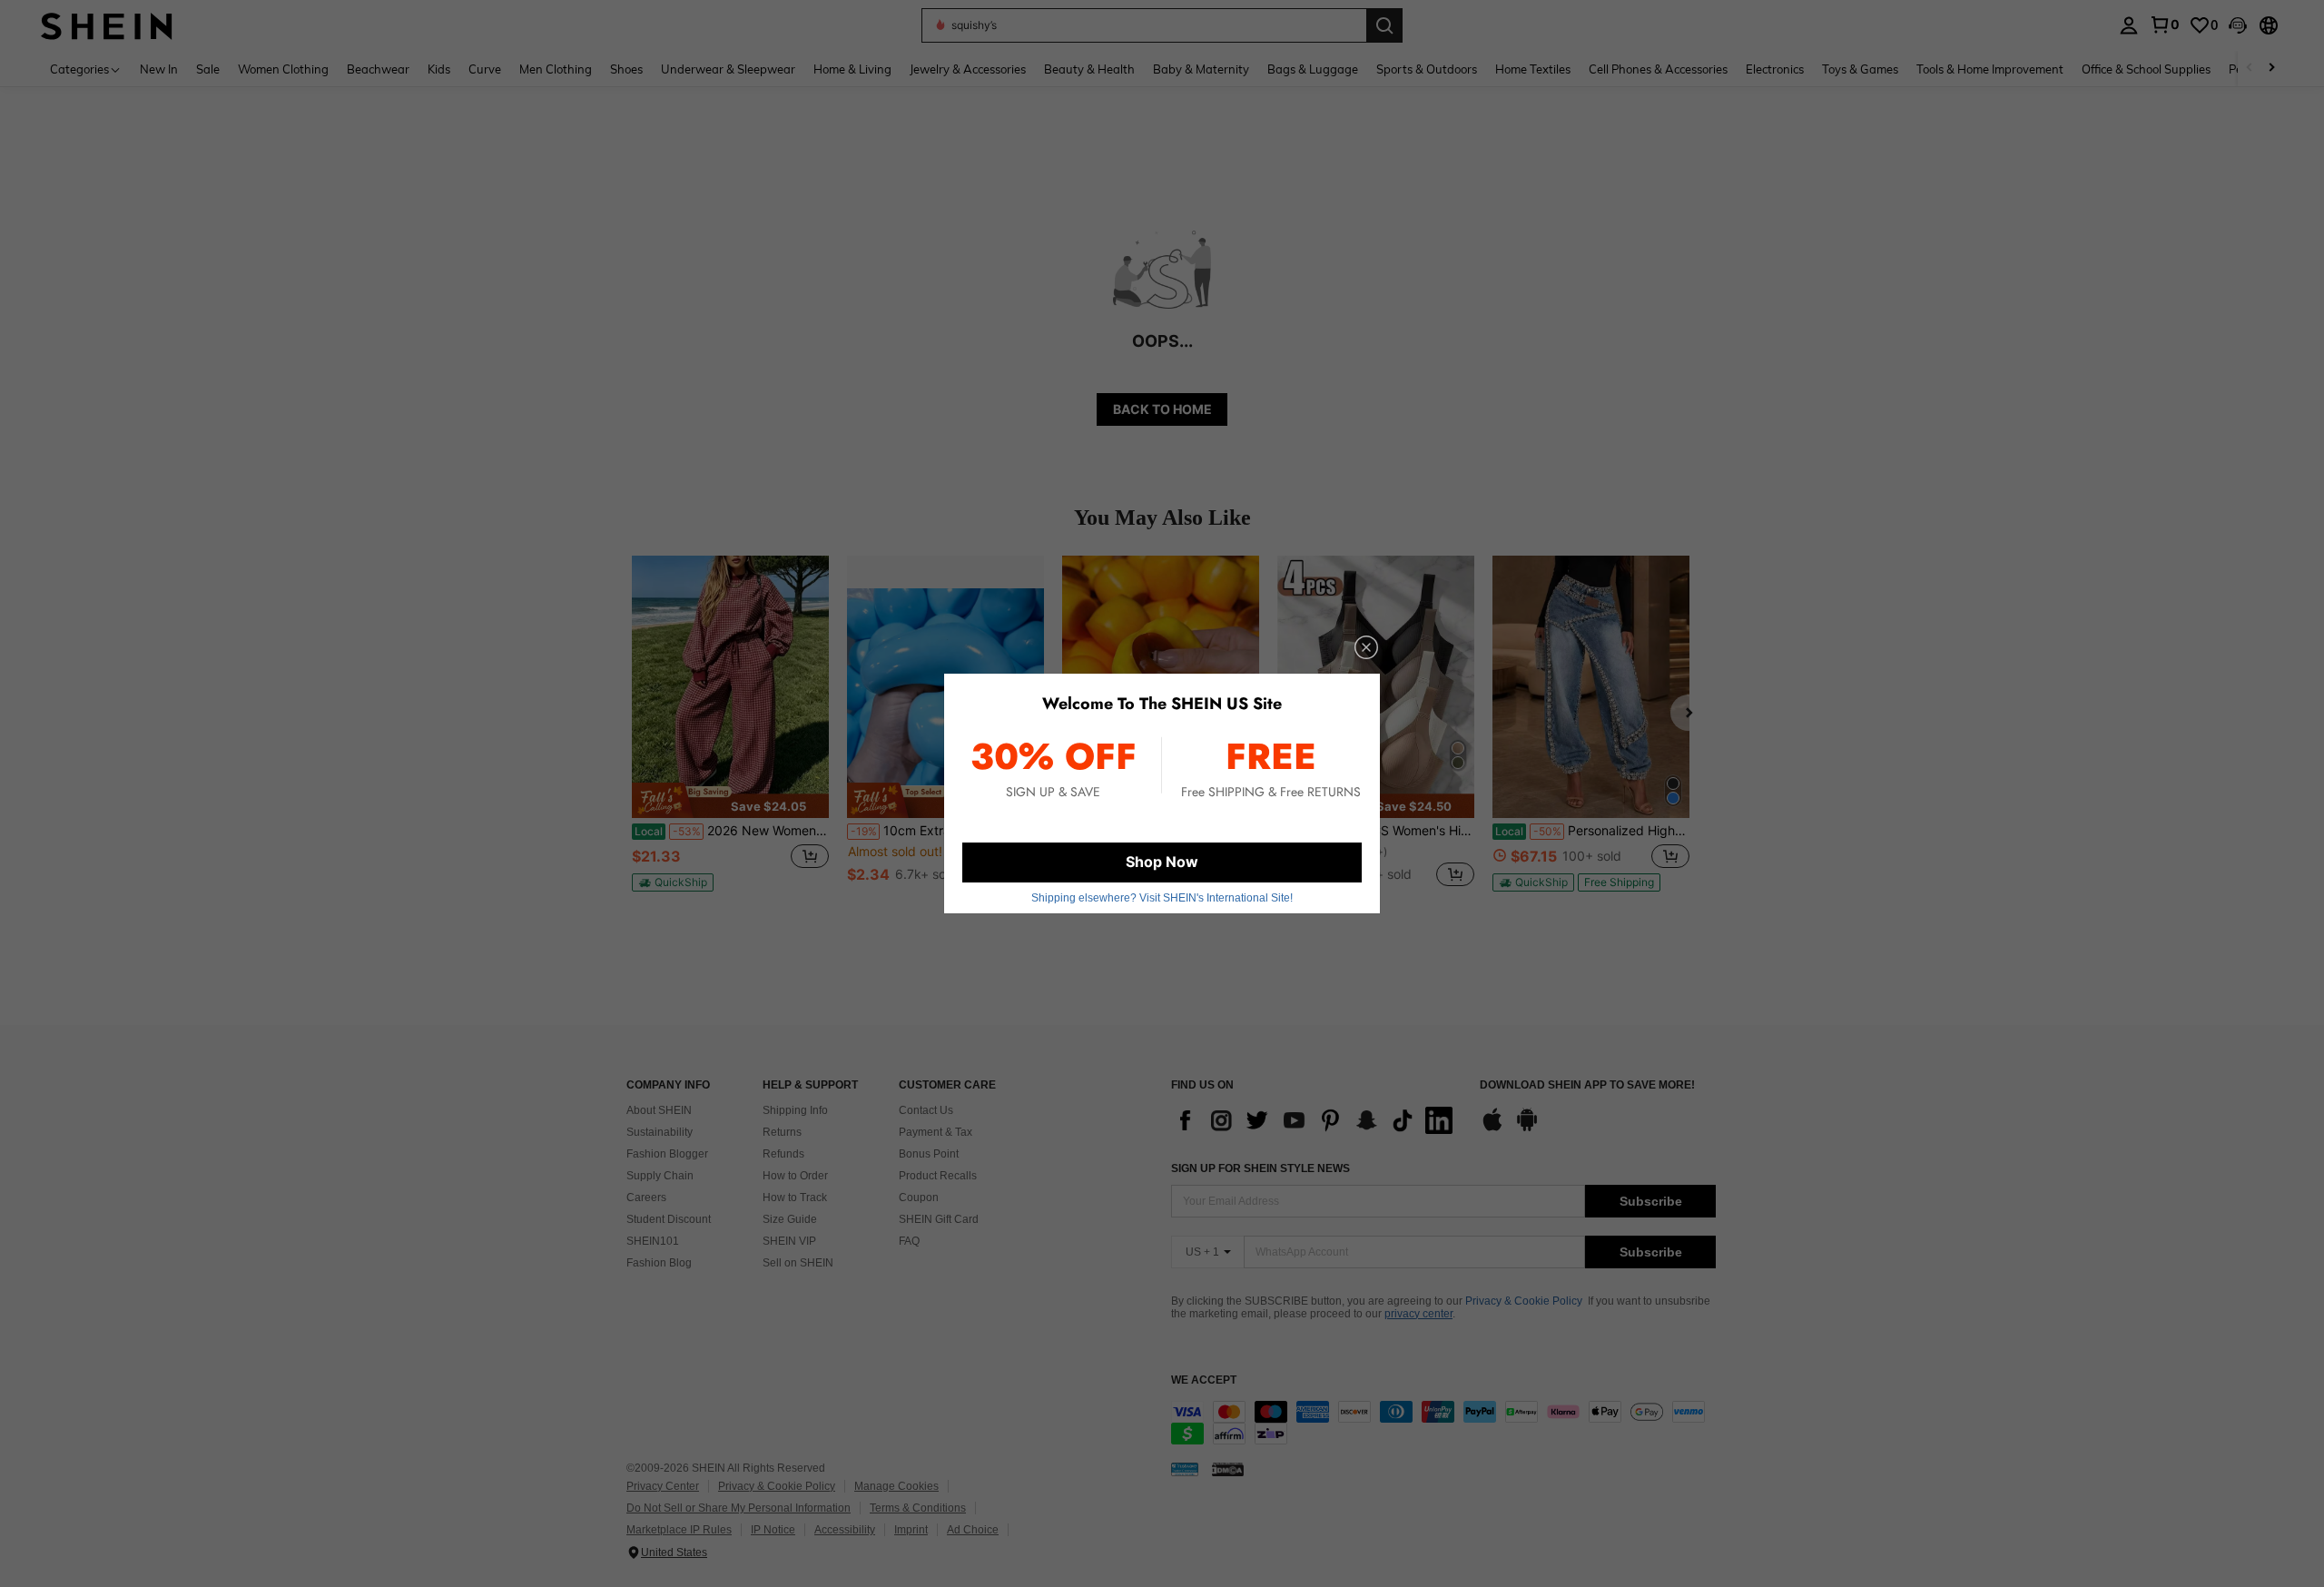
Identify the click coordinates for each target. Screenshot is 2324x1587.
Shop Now (1162, 862)
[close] (1366, 647)
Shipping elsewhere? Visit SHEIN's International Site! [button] (1162, 898)
